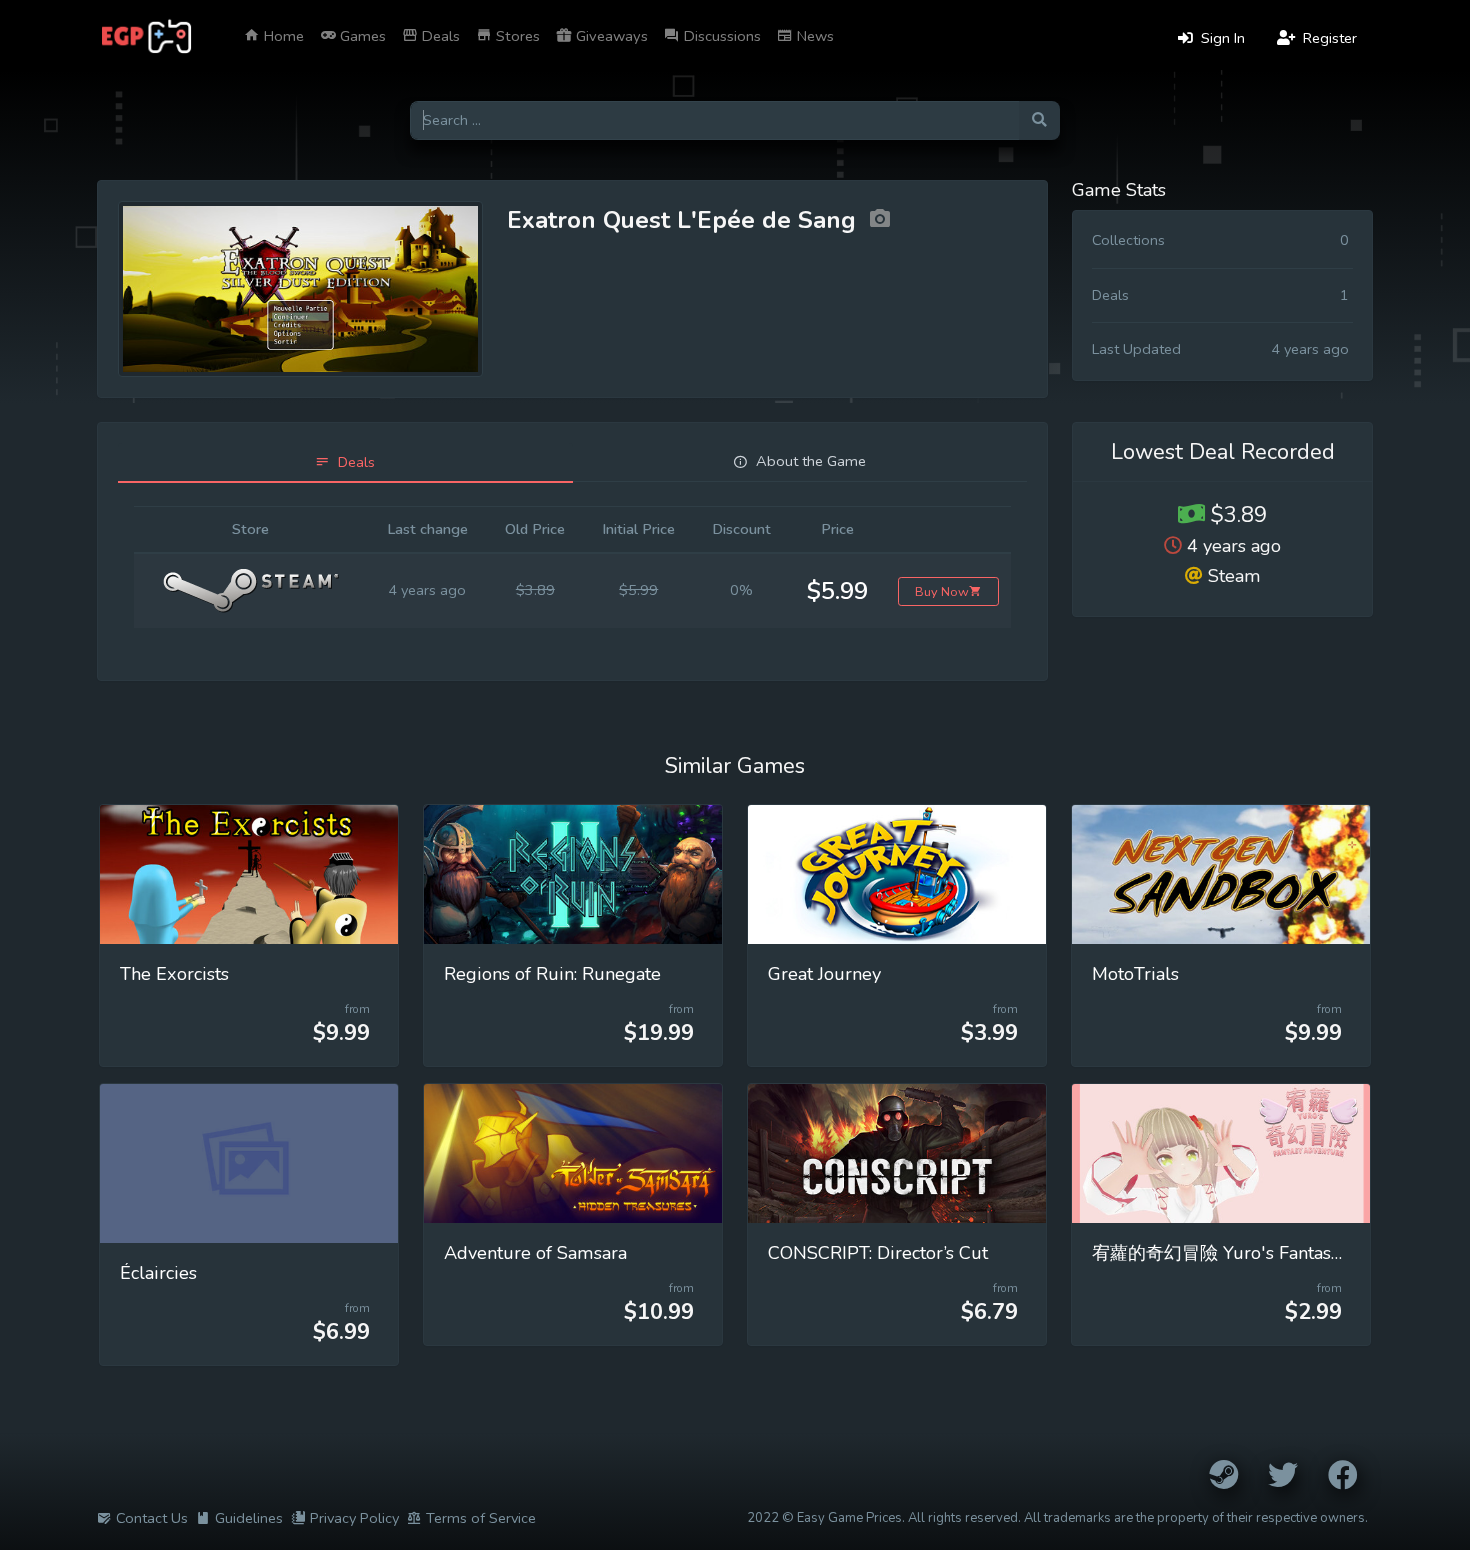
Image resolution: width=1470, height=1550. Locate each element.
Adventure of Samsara (535, 1253)
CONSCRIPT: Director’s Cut (878, 1253)
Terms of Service (481, 1518)
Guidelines (249, 1518)
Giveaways (610, 36)
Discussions (720, 36)
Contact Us (152, 1518)
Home (282, 36)
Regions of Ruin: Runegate (552, 974)
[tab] (345, 462)
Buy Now (942, 591)
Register (1328, 38)
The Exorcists (174, 974)
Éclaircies (158, 1273)
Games (361, 36)
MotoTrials (1135, 974)
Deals (439, 36)
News (813, 36)
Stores (516, 36)
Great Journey (824, 974)
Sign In (1221, 38)
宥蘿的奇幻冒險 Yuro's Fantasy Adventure (1262, 1253)
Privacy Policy (354, 1518)
